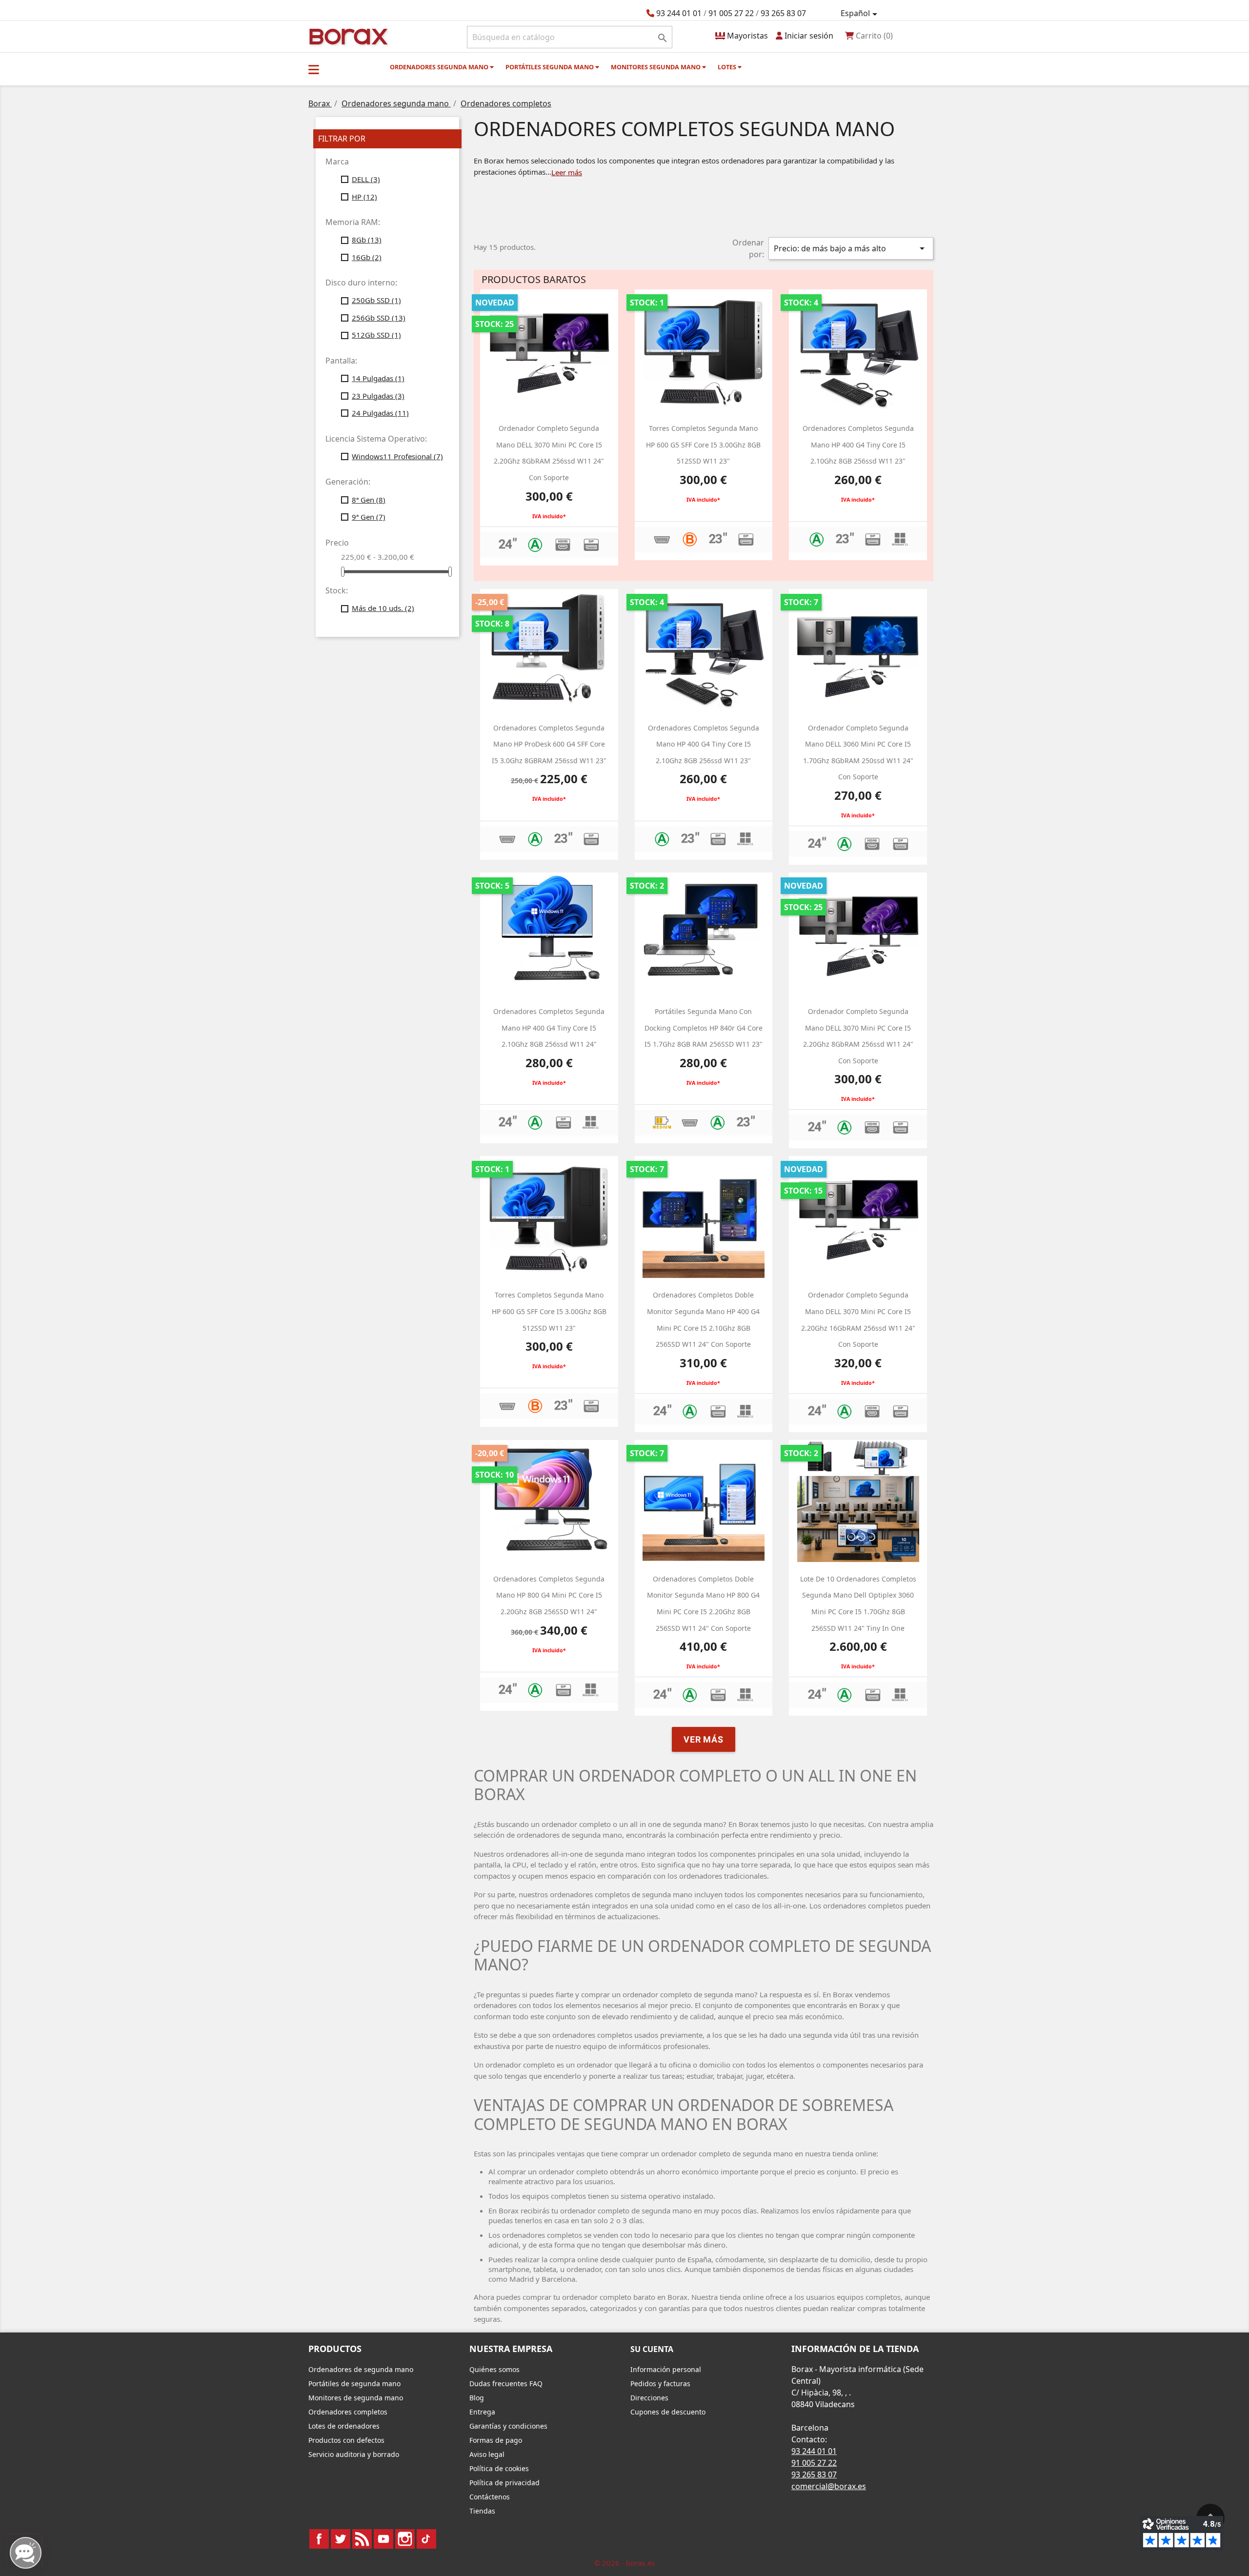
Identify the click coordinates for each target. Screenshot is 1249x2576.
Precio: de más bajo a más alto (851, 248)
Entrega (482, 2412)
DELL (366, 179)
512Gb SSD (376, 335)
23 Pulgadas (378, 396)
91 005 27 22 (731, 13)
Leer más (567, 172)
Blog (477, 2398)
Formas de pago (496, 2440)
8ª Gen (369, 500)
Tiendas (482, 2511)
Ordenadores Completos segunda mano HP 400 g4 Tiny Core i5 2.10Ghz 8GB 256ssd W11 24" (549, 1028)
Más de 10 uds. (383, 608)
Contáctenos (490, 2497)
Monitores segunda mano (656, 67)
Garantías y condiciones (508, 2426)
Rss (362, 2539)
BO (347, 36)
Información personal (666, 2369)
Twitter (341, 2539)
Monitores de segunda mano (356, 2398)
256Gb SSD (379, 318)
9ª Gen (369, 517)
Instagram (405, 2539)
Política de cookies (499, 2468)
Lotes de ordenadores (344, 2426)
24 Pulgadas (380, 413)
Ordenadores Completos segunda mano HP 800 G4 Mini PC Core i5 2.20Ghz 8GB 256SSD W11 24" (549, 1595)
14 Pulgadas (378, 378)
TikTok (426, 2539)
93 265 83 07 (783, 13)
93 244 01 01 (679, 13)
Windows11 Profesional (397, 456)
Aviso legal (487, 2454)
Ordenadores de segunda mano (361, 2369)
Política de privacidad (504, 2483)
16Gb (367, 257)
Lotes (728, 67)
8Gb (367, 240)
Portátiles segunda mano (550, 67)
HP (364, 197)
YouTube (383, 2539)
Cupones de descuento (668, 2412)
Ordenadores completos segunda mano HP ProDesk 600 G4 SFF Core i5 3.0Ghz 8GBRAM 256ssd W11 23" (549, 744)
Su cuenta (652, 2349)
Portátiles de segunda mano (354, 2383)
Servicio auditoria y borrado (354, 2454)
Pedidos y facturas (660, 2383)
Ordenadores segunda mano (440, 67)
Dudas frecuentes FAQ (506, 2383)
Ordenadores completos (348, 2412)
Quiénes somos (494, 2369)
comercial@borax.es (829, 2486)
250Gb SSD (376, 300)
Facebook (319, 2539)
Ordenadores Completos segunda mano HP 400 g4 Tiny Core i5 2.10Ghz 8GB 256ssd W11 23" (858, 445)
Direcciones (649, 2398)
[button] (314, 69)
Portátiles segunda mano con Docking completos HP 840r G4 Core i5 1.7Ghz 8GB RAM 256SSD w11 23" (704, 1028)
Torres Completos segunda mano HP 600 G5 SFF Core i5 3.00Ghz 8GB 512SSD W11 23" (703, 445)
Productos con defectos (346, 2440)
